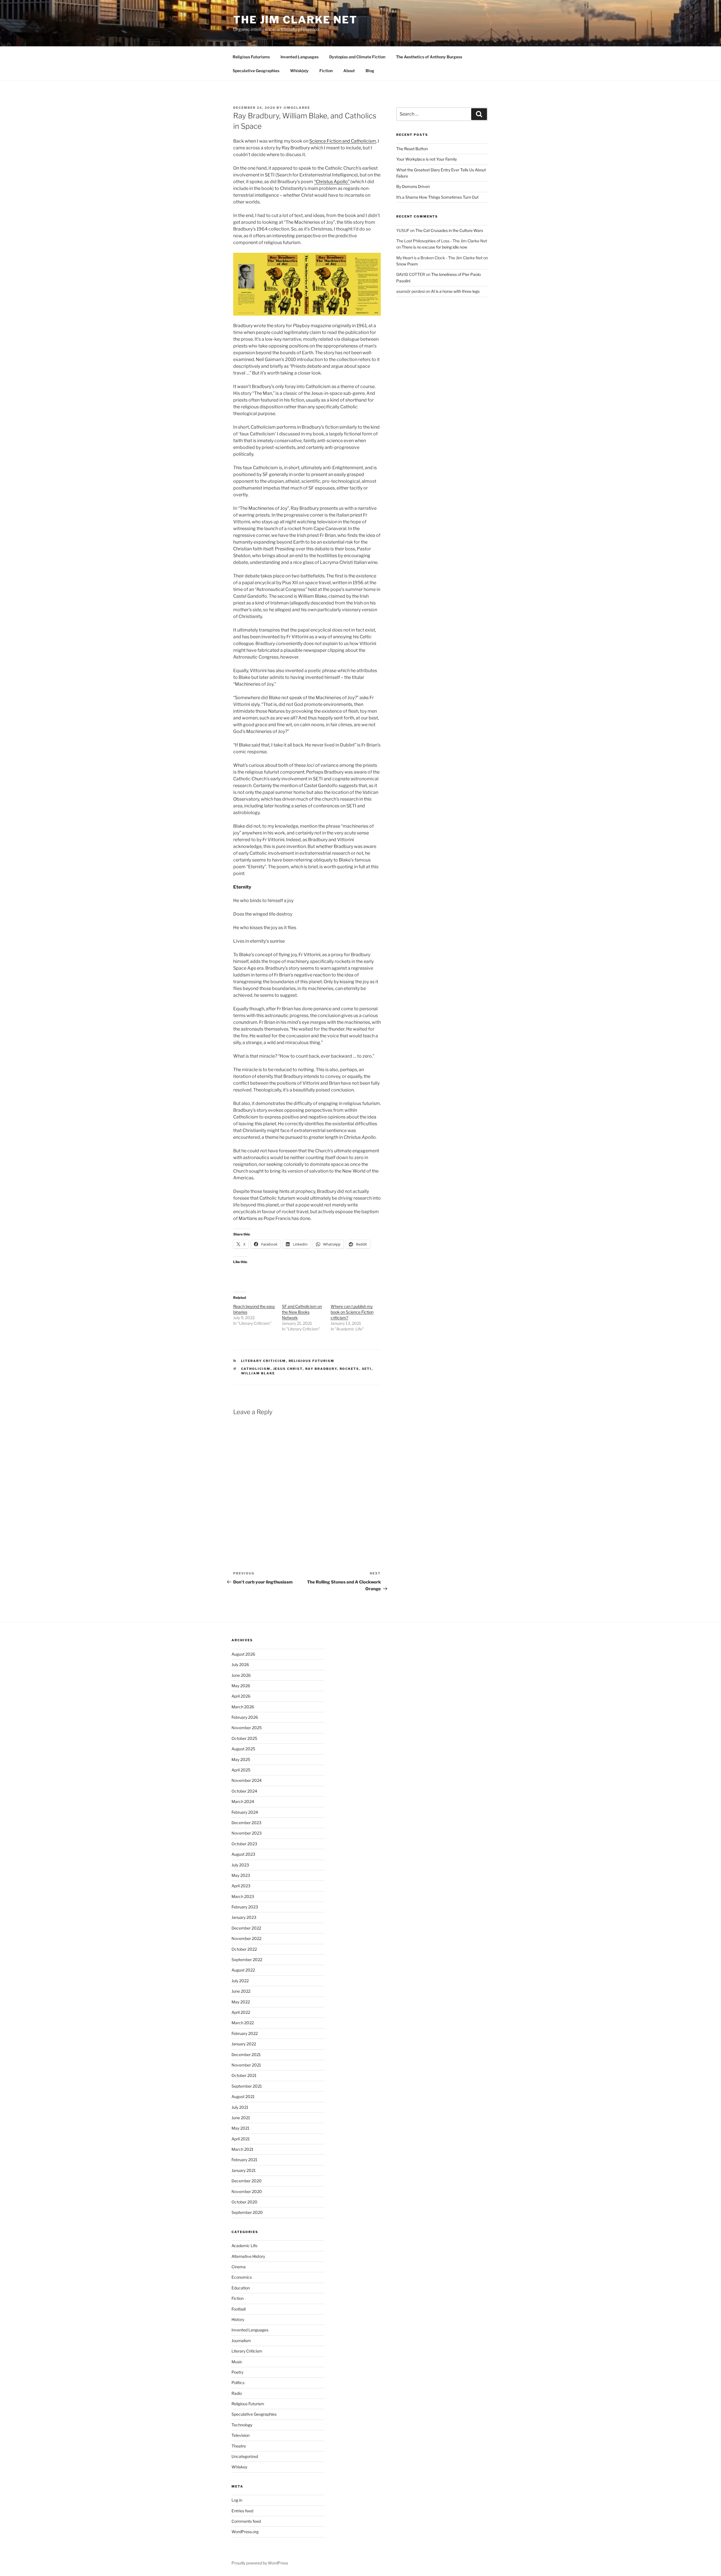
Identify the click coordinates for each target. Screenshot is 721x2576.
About (349, 71)
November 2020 (247, 2191)
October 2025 (244, 1738)
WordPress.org (245, 2532)
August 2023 (243, 1854)
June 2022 (241, 1991)
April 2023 (241, 1886)
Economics (242, 2277)
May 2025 (241, 1759)
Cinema (239, 2267)
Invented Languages (300, 57)
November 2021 (246, 2065)
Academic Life (244, 2246)
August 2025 (243, 1749)
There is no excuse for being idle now (434, 247)
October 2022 (244, 1949)
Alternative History (248, 2256)
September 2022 (247, 1960)
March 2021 (242, 2149)
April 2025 (241, 1770)
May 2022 (241, 2002)
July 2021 (240, 2107)
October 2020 (244, 2202)
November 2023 (247, 1833)
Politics (238, 2383)
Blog (370, 71)
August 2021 (243, 2097)
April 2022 (241, 2012)
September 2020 (247, 2212)
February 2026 (245, 1717)
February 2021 (244, 2160)
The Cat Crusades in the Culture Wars (449, 230)
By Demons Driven (413, 186)
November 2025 (247, 1728)
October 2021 (244, 2075)
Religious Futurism (312, 1361)
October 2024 (244, 1791)
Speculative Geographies (256, 71)
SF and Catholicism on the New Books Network (302, 1312)
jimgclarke (297, 108)
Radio (237, 2393)
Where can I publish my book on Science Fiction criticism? (352, 1312)
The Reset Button (412, 149)
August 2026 (243, 1654)
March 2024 (243, 1801)
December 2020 (247, 2181)
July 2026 (240, 1664)
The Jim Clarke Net (295, 20)
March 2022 (243, 2023)
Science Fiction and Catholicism (343, 141)
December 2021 (246, 2055)
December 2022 (246, 1928)
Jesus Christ (288, 1369)
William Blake (258, 1373)
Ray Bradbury (321, 1369)
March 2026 (243, 1707)
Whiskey (239, 2467)
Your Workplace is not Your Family (427, 159)
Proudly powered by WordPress (260, 2563)
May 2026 (241, 1686)
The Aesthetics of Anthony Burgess (429, 57)
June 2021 (241, 2118)
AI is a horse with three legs (455, 291)
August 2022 (243, 1970)
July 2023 (240, 1865)
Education (241, 2288)
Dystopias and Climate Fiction (357, 57)
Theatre (239, 2446)
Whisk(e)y (299, 71)
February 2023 (245, 1907)
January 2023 (244, 1917)
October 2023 (244, 1844)
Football (239, 2309)
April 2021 (241, 2139)
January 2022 (244, 2044)
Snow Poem (407, 264)
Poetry (237, 2372)
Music (237, 2362)
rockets (350, 1369)
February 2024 (245, 1812)
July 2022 (240, 1981)
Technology (242, 2425)
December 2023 (246, 1823)
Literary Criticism (264, 1361)
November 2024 (247, 1780)
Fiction (326, 71)
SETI (367, 1369)
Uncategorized (245, 2456)
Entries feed (242, 2511)
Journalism (241, 2341)
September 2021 (247, 2086)
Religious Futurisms (251, 57)
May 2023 (241, 1875)
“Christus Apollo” (332, 182)
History (238, 2319)
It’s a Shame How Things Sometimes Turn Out (437, 197)
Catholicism (256, 1369)
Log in (237, 2500)
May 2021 (241, 2128)
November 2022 (246, 1938)
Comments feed (246, 2521)
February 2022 (245, 2033)
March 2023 (243, 1896)
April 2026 (241, 1696)
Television (241, 2435)
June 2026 (241, 1675)
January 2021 (244, 2170)
